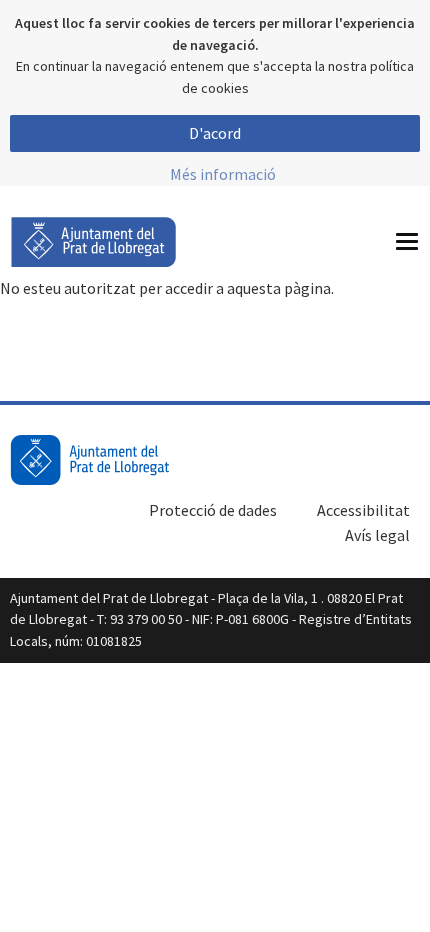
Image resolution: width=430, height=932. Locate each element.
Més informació (223, 174)
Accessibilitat (363, 510)
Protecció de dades (213, 510)
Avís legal (377, 535)
